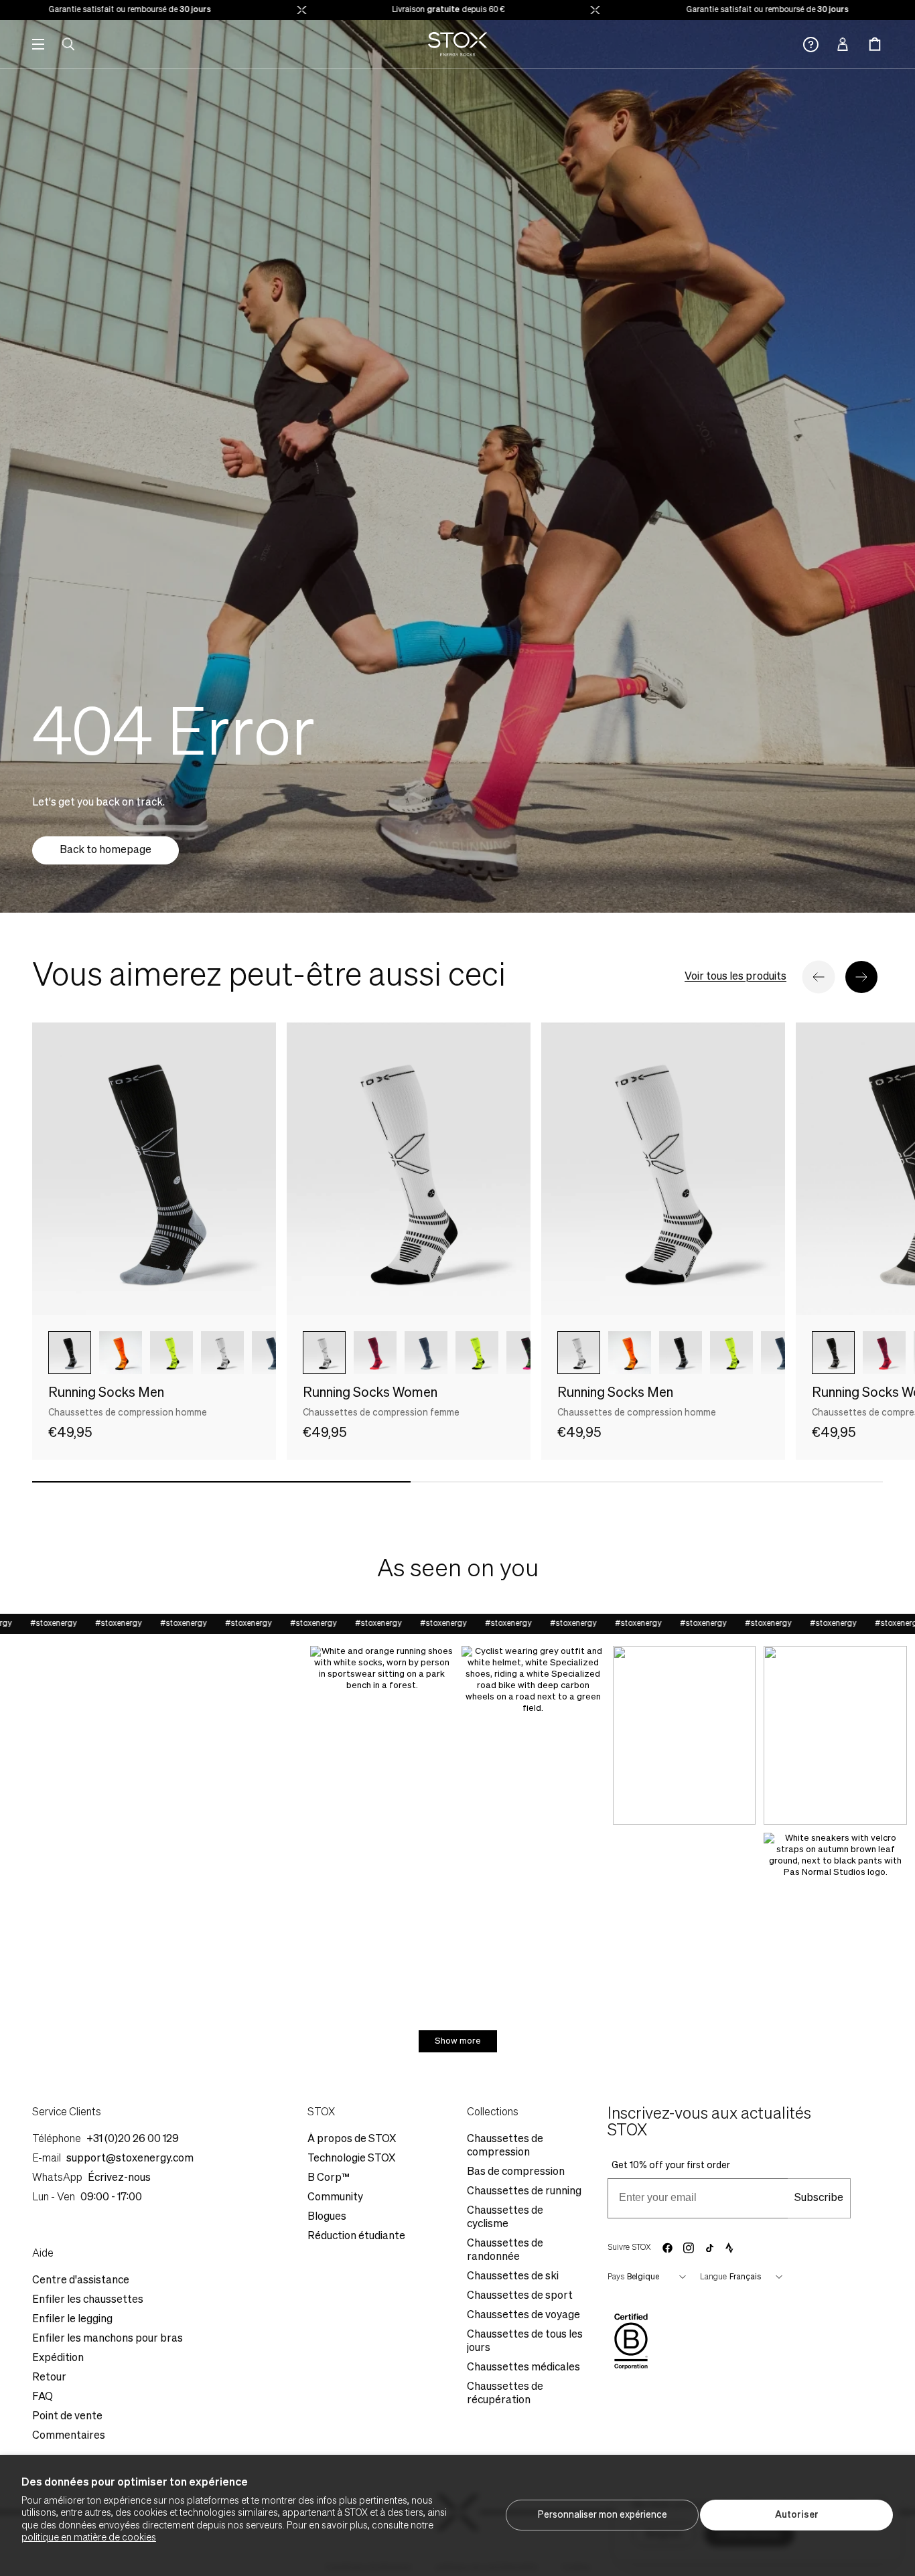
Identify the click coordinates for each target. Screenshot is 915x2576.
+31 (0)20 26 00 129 (133, 2139)
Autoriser (797, 2515)
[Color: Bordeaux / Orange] (375, 1353)
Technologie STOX (351, 2159)
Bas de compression (516, 2172)
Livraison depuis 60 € (390, 10)
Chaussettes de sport (520, 2296)
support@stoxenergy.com (130, 2159)
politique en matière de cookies (89, 2538)
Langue (713, 2277)
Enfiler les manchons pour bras (108, 2339)
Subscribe (819, 2198)
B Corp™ (329, 2178)
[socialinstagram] (689, 2248)
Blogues (327, 2217)
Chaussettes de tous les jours (525, 2342)
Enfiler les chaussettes (88, 2300)
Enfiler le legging (72, 2320)
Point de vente (67, 2417)
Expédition (58, 2358)
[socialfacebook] (667, 2248)
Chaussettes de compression (505, 2146)
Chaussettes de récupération (505, 2394)
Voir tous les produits (735, 977)
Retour (49, 2378)
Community (335, 2198)
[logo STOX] (458, 44)
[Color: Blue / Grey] (273, 1353)
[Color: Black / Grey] (70, 1353)
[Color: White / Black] (324, 1353)
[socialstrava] (729, 2248)
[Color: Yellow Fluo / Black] (171, 1353)
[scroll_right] (244, 1353)
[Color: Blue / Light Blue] (426, 1353)
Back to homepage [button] (105, 850)
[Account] (843, 44)
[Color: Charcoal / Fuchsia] (528, 1353)
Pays (616, 2277)
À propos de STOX (352, 2139)
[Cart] (875, 44)
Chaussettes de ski (513, 2277)
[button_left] (819, 977)
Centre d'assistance (81, 2281)
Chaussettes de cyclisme (505, 2218)
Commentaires (69, 2436)
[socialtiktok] (710, 2248)
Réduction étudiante (356, 2237)
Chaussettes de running (524, 2192)
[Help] (811, 45)
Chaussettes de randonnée (505, 2251)
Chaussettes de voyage (523, 2316)
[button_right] (861, 977)
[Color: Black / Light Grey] (833, 1353)
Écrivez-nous (119, 2178)
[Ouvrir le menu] (38, 44)
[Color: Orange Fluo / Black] (121, 1353)
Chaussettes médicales (523, 2368)
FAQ (43, 2397)
